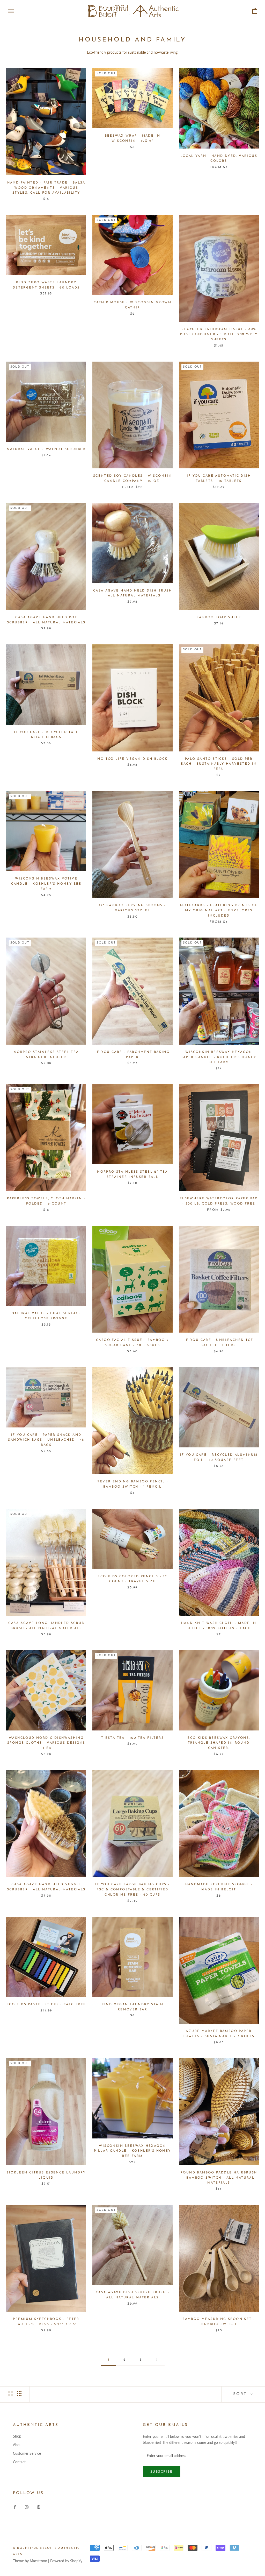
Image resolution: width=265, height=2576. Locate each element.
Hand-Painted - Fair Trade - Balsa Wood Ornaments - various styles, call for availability (46, 188)
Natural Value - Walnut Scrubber (46, 449)
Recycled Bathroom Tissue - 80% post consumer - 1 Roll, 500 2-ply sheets (219, 334)
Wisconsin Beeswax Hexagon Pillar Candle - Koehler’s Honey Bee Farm (132, 2151)
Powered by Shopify (66, 2561)
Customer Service (27, 2453)
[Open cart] (255, 11)
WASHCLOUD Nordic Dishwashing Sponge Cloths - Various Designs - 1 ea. (46, 1743)
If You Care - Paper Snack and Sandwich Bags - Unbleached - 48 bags (46, 1440)
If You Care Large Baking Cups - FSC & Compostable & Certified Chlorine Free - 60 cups (132, 1890)
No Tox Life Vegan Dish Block (132, 759)
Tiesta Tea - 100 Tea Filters (132, 1738)
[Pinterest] (39, 2506)
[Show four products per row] (19, 2394)
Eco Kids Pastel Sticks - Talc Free (46, 2004)
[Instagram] (27, 2506)
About (18, 2445)
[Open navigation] (11, 11)
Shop (17, 2436)
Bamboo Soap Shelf (219, 617)
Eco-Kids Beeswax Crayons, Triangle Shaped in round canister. (219, 1743)
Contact (19, 2462)
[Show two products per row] (10, 2394)
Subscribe (162, 2472)
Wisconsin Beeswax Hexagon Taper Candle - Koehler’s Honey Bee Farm (219, 1057)
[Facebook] (15, 2506)
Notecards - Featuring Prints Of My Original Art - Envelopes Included (219, 911)
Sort (241, 2394)
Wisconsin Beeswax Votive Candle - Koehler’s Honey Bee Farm (46, 884)
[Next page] (157, 2360)
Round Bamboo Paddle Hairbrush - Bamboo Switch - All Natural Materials (219, 2178)
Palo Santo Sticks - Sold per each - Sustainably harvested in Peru (219, 764)
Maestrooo (38, 2561)
